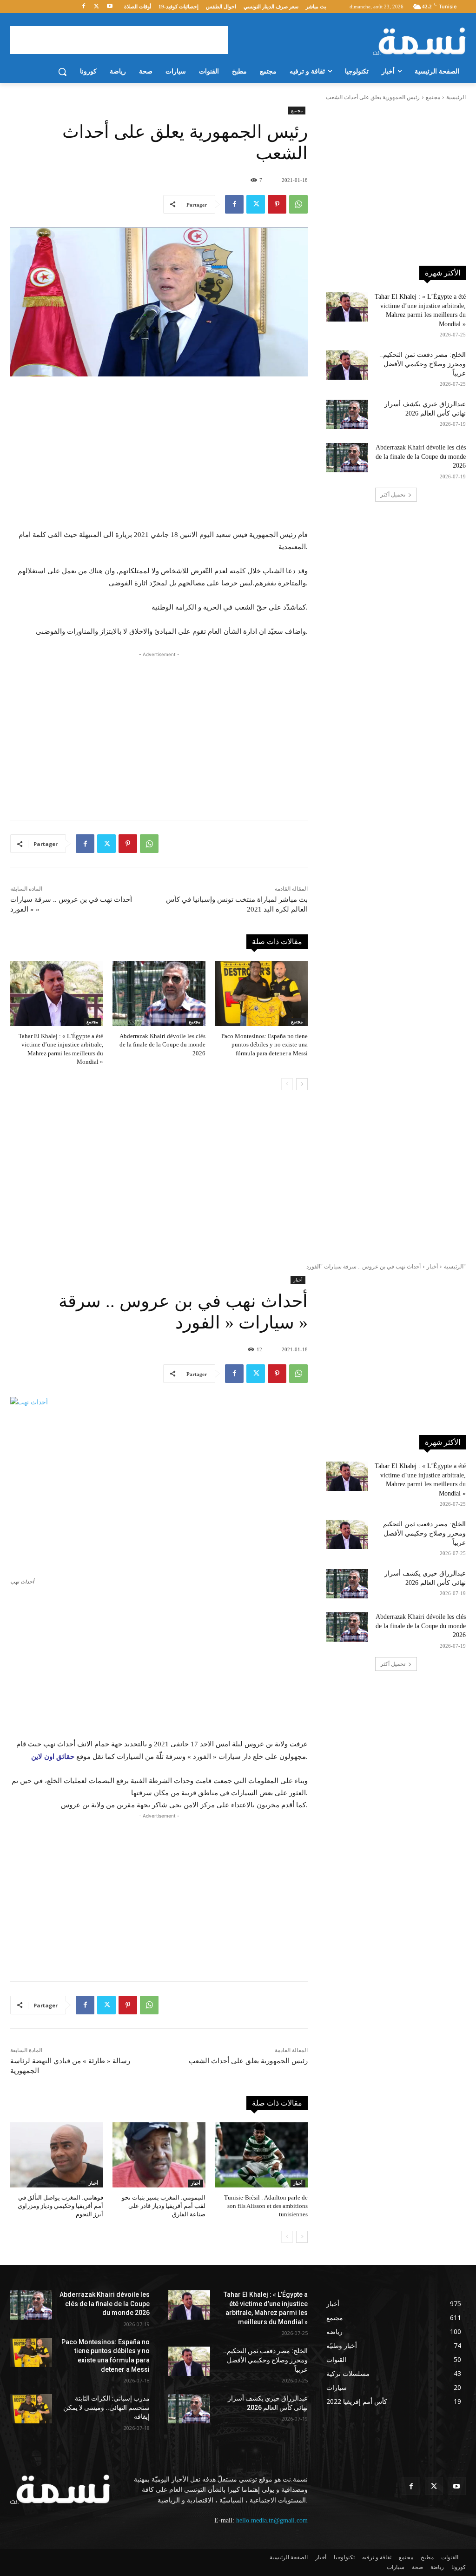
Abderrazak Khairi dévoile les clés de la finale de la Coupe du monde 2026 (162, 1044)
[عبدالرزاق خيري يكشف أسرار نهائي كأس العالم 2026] (347, 414)
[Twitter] (96, 7)
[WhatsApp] (298, 204)
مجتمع (433, 97)
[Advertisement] (119, 40)
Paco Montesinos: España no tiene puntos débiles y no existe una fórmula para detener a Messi (264, 1044)
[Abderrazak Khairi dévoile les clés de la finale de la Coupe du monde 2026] (159, 993)
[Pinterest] (277, 204)
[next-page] (302, 1084)
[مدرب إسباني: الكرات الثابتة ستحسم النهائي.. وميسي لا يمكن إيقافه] (31, 2409)
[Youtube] (109, 7)
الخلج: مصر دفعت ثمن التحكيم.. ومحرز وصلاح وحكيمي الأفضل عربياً (423, 364)
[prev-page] (287, 1084)
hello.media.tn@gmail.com (272, 2520)
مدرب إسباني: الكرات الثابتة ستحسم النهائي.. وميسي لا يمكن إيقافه (106, 2407)
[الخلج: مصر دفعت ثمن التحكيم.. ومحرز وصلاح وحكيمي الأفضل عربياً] (347, 365)
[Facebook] (84, 7)
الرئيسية (456, 97)
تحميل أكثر (393, 495)
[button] (62, 72)
